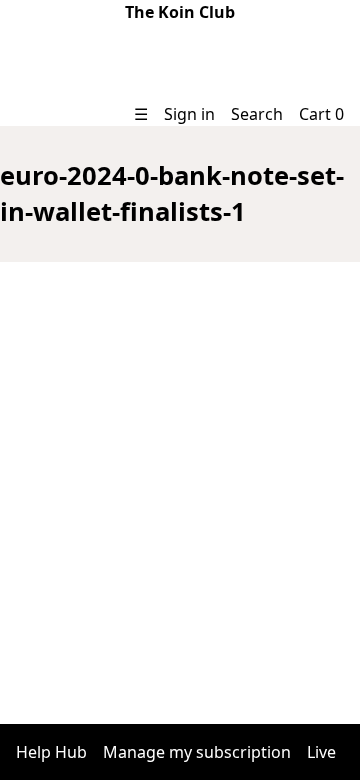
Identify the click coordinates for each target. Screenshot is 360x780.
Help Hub (51, 752)
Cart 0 (321, 114)
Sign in (189, 114)
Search (257, 114)
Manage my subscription (197, 752)
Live (321, 752)
